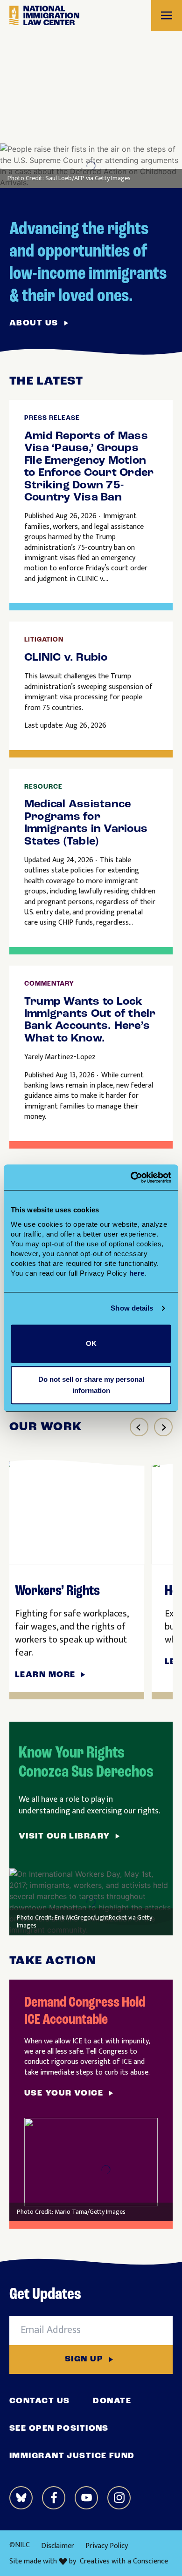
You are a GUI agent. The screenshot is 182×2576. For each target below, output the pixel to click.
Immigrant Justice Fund (72, 2456)
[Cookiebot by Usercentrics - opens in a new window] (131, 1177)
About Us (34, 324)
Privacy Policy (107, 2546)
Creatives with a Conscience (124, 2562)
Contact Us (39, 2401)
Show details (132, 1308)
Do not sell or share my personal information (91, 1385)
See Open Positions (59, 2429)
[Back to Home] (44, 16)
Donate (112, 2401)
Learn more (45, 1675)
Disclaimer (58, 2546)
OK (91, 1343)
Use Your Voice (64, 2094)
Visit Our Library (64, 1837)
